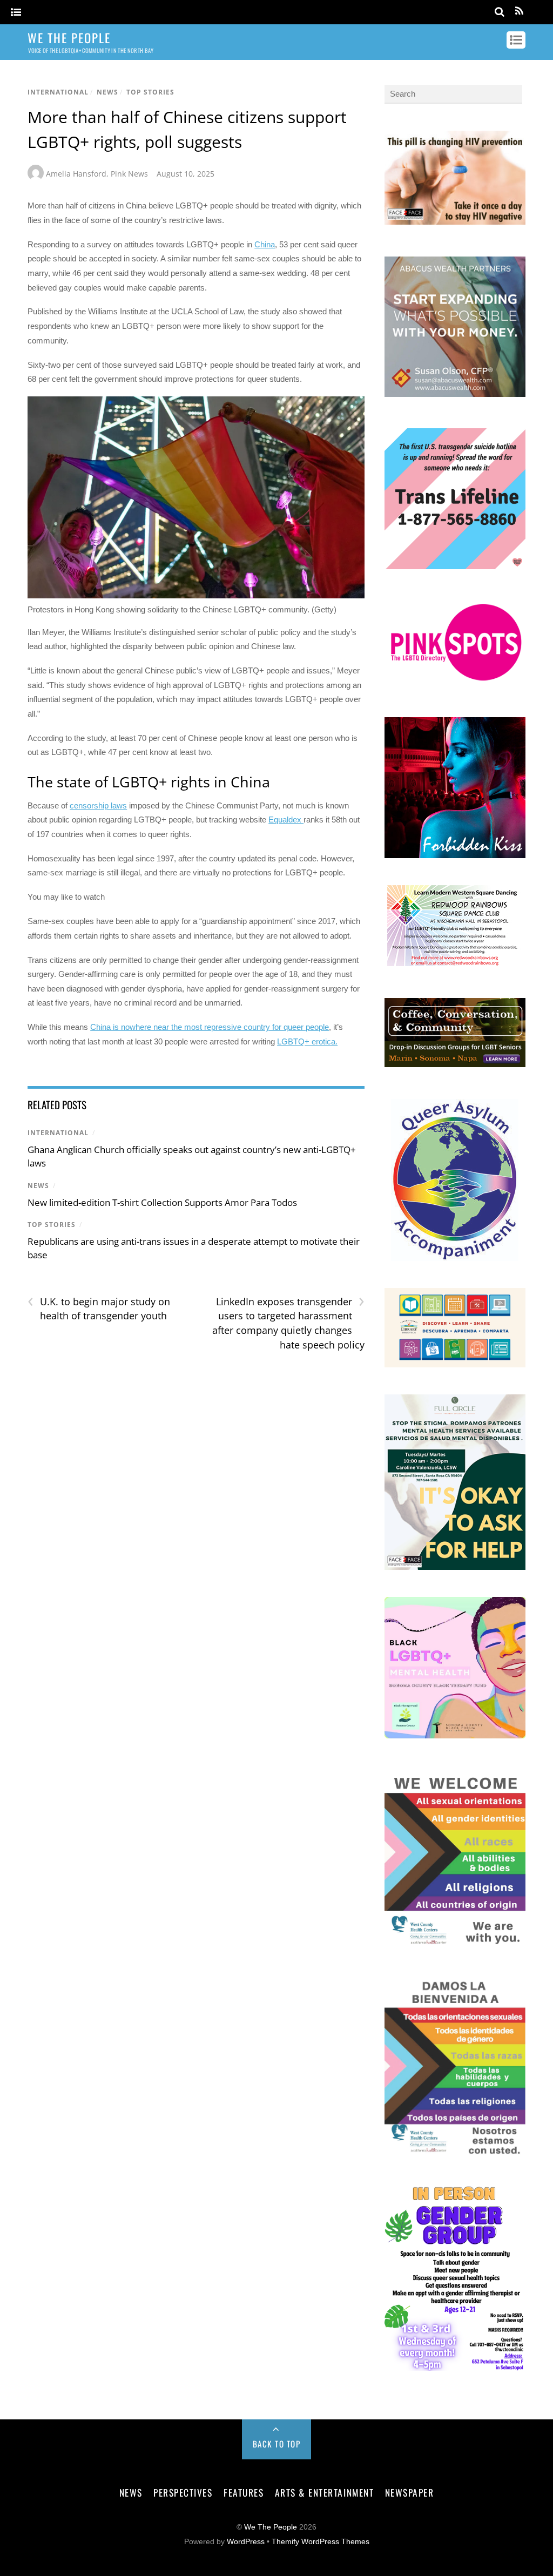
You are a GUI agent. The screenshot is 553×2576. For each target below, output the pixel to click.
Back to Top (277, 2444)
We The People (271, 2527)
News (107, 92)
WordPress (246, 2542)
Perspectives (183, 2492)
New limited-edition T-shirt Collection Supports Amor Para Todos (162, 1202)
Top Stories (150, 92)
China (265, 244)
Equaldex (286, 820)
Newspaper (410, 2492)
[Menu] (16, 13)
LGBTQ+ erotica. (307, 1041)
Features (244, 2492)
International (58, 92)
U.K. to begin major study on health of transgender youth (99, 1309)
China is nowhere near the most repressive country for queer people (210, 1027)
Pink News (129, 174)
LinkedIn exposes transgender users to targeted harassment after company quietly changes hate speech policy (288, 1323)
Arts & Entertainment (324, 2492)
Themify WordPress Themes (321, 2542)
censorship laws (98, 805)
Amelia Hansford (76, 174)
